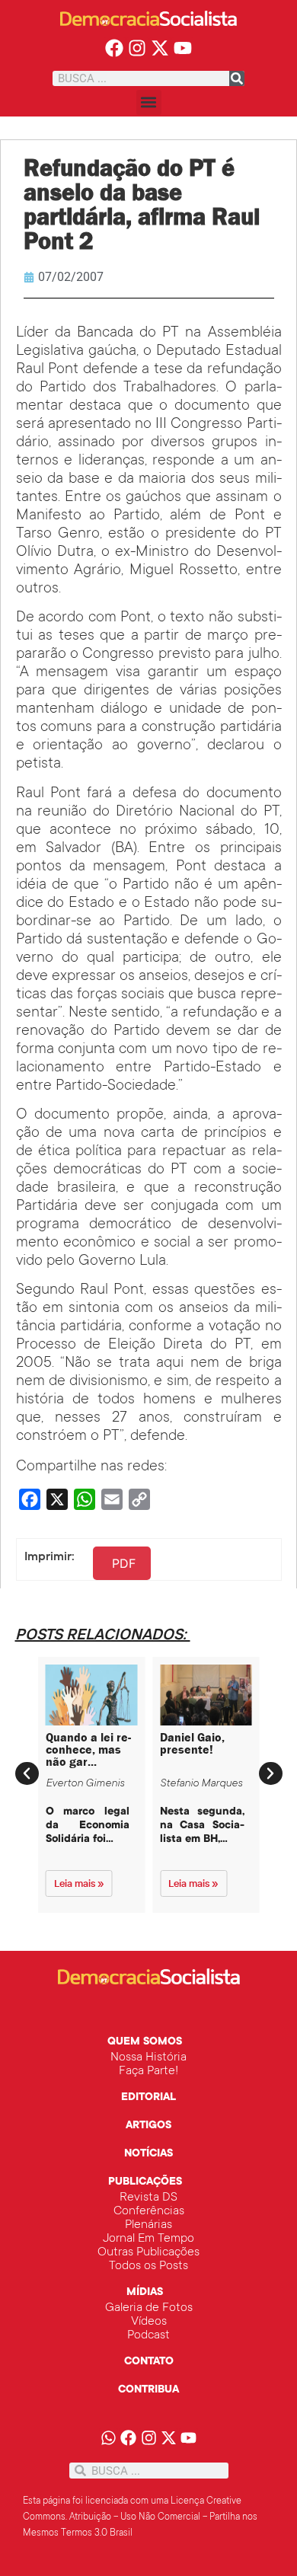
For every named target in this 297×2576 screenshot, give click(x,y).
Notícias (148, 2154)
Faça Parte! (148, 2071)
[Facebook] (115, 48)
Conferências (149, 2211)
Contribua (148, 2390)
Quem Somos (145, 2042)
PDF (124, 1563)
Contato (149, 2362)
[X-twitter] (160, 48)
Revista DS (148, 2198)
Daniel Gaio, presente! (192, 1743)
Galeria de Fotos (149, 2308)
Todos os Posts (148, 2266)
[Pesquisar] (237, 78)
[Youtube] (182, 48)
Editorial (148, 2098)
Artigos (148, 2126)
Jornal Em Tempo (148, 2239)
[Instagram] (137, 48)
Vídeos (149, 2322)
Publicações (145, 2182)
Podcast (148, 2335)
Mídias (145, 2293)
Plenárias (148, 2225)
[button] (149, 102)
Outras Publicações (148, 2252)
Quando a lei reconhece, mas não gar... (88, 1749)
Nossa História (148, 2057)
